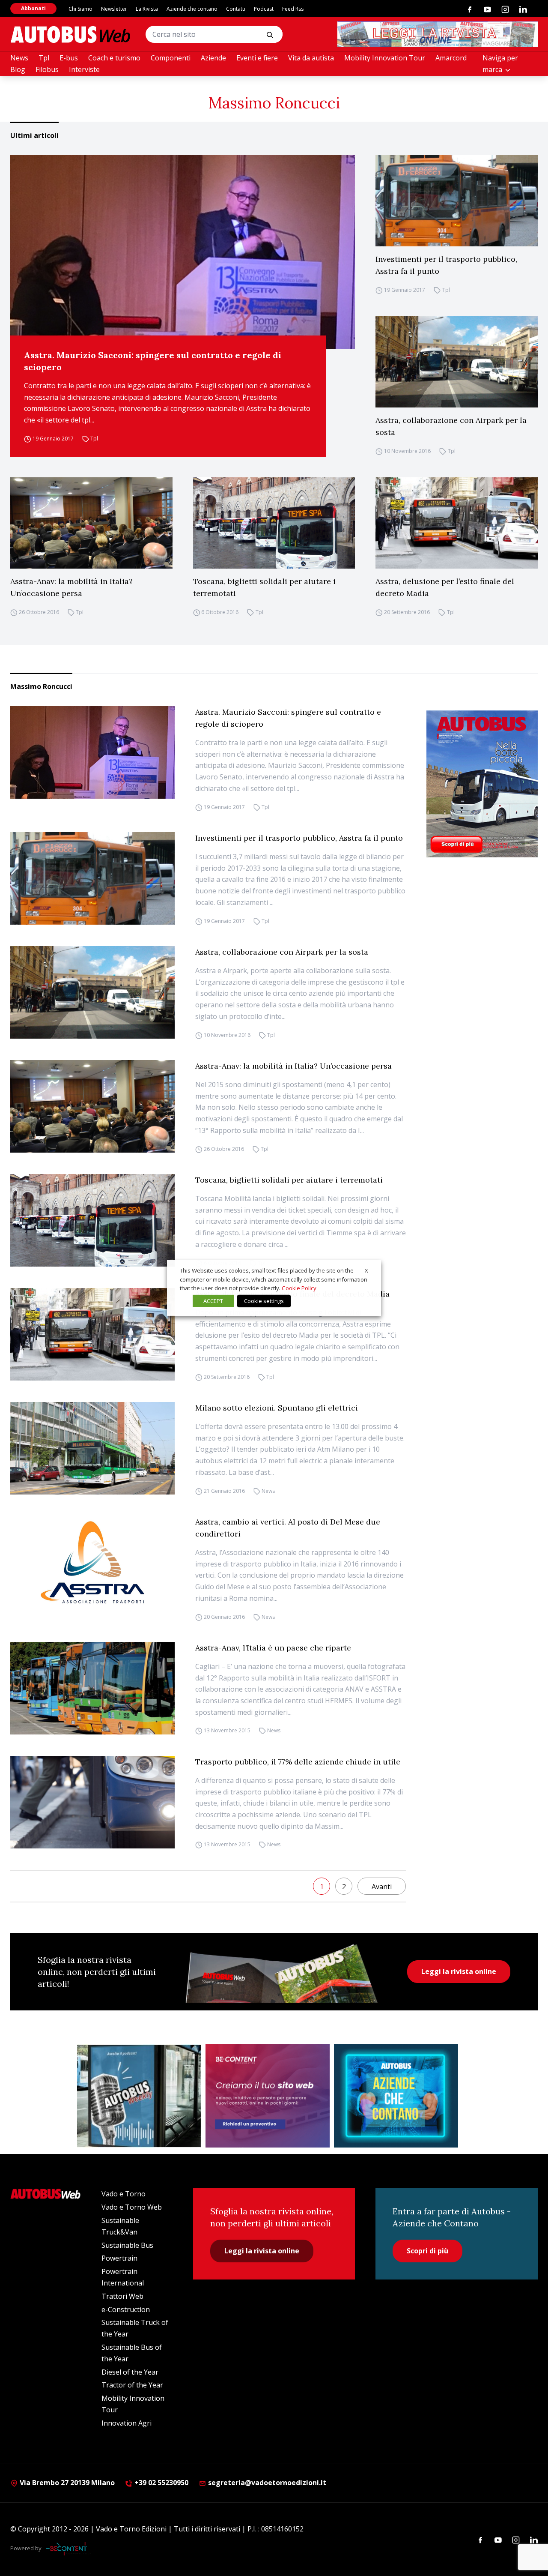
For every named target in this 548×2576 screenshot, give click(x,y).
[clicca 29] (438, 34)
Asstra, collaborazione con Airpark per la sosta (451, 426)
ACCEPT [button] (213, 1301)
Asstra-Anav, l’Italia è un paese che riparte (273, 1648)
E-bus (69, 58)
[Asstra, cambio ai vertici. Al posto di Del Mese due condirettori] (92, 1562)
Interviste (84, 69)
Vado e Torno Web (132, 2207)
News (19, 58)
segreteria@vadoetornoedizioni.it (267, 2483)
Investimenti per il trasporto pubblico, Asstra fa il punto (446, 265)
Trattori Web (122, 2296)
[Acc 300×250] (396, 2096)
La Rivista (147, 9)
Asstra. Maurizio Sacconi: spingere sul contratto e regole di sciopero (153, 361)
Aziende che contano (192, 9)
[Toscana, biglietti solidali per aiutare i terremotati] (274, 523)
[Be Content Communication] (68, 2549)
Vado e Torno (124, 2194)
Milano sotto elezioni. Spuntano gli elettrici (277, 1408)
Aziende (213, 58)
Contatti (236, 9)
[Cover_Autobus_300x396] (482, 784)
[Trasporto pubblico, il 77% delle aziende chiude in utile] (92, 1802)
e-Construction (126, 2309)
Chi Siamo (80, 9)
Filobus (47, 69)
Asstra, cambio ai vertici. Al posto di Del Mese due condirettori (288, 1528)
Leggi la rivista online (459, 1971)
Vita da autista (311, 58)
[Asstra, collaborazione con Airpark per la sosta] (457, 362)
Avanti (382, 1887)
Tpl (44, 58)
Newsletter (114, 9)
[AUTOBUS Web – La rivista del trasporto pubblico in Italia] (70, 34)
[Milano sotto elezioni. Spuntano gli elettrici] (92, 1448)
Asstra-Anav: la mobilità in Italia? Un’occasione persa (71, 587)
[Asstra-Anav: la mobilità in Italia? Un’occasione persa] (91, 523)
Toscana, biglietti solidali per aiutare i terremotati (264, 587)
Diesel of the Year (130, 2372)
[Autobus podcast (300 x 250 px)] (139, 2096)
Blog (18, 69)
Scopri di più (427, 2251)
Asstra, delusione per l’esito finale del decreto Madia (445, 587)
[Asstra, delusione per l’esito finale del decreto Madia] (457, 523)
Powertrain (119, 2258)
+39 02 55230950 (161, 2483)
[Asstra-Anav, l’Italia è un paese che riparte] (92, 1688)
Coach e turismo (114, 58)
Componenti (171, 58)
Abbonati (33, 8)
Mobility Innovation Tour (385, 58)
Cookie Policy (299, 1288)
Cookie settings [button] (264, 1301)
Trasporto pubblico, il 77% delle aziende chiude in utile (298, 1762)
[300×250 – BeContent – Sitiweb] (268, 2096)
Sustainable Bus (127, 2245)
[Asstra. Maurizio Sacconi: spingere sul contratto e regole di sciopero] (183, 252)
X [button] (366, 1270)
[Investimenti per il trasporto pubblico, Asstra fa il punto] (457, 201)
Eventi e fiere (257, 58)
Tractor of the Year (132, 2385)
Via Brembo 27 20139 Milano (66, 2483)
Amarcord (451, 58)
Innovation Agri (127, 2423)
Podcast (264, 9)
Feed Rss (293, 9)
